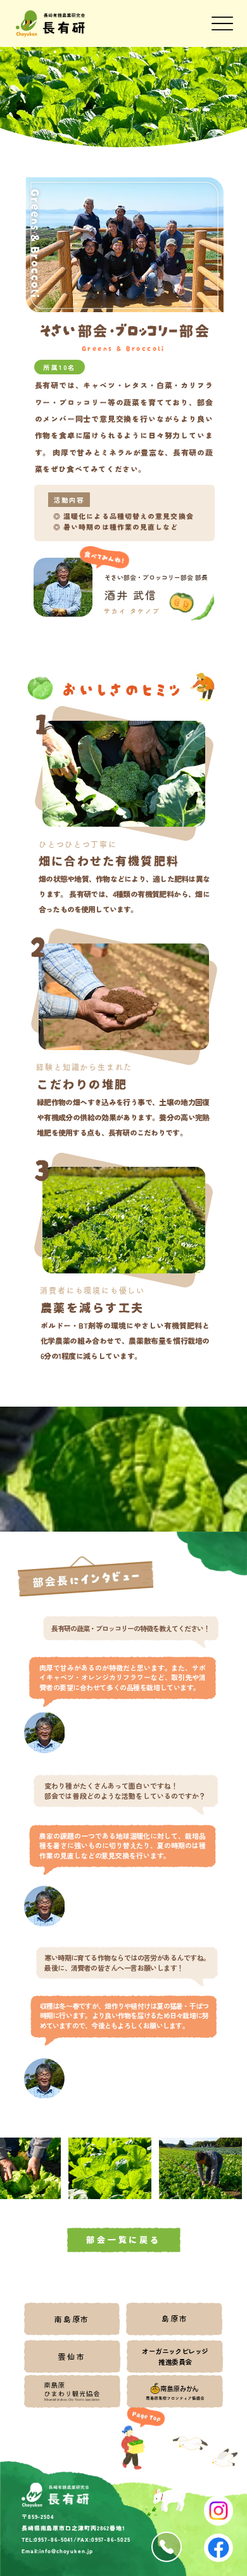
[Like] (167, 2547)
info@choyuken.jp (66, 2551)
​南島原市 (72, 2319)
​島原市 (174, 2318)
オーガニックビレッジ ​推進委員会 (175, 2356)
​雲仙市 (72, 2356)
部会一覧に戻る (123, 2240)
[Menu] (223, 24)
